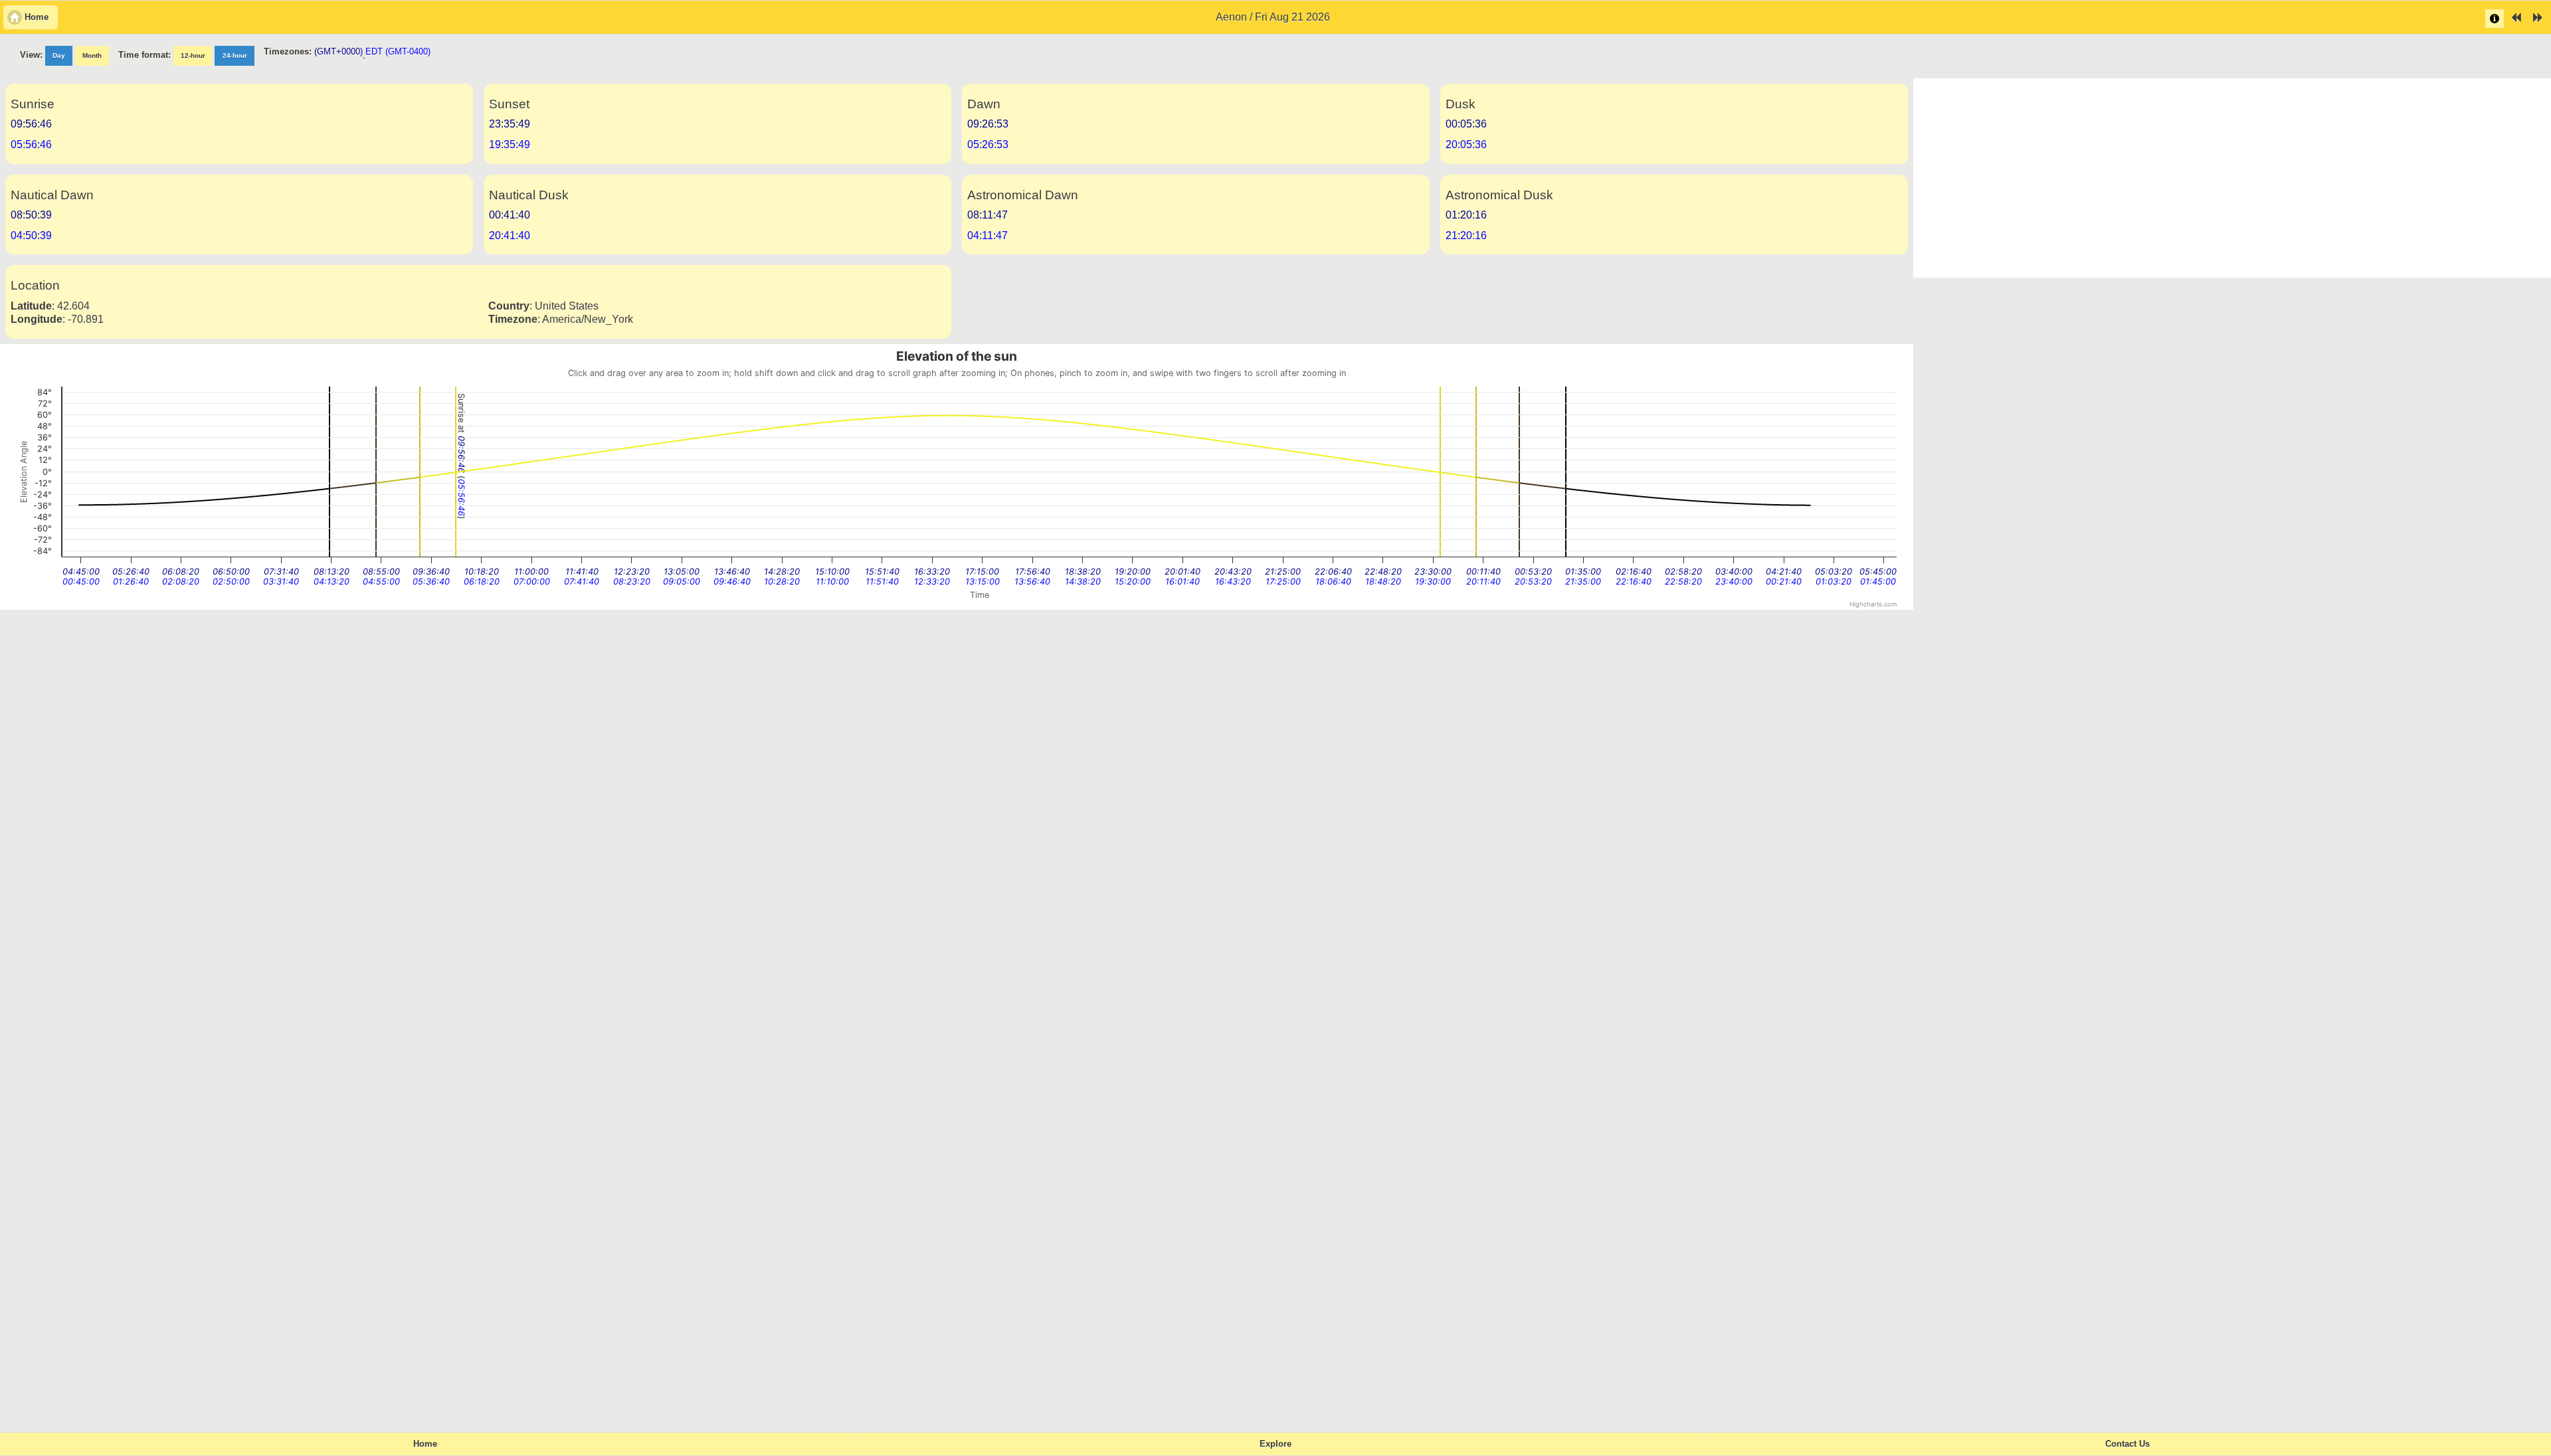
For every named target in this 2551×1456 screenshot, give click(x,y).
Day (59, 55)
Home (425, 1444)
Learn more (2495, 19)
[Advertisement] (2232, 178)
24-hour (235, 55)
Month (92, 55)
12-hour (193, 55)
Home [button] (37, 17)
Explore (1275, 1444)
